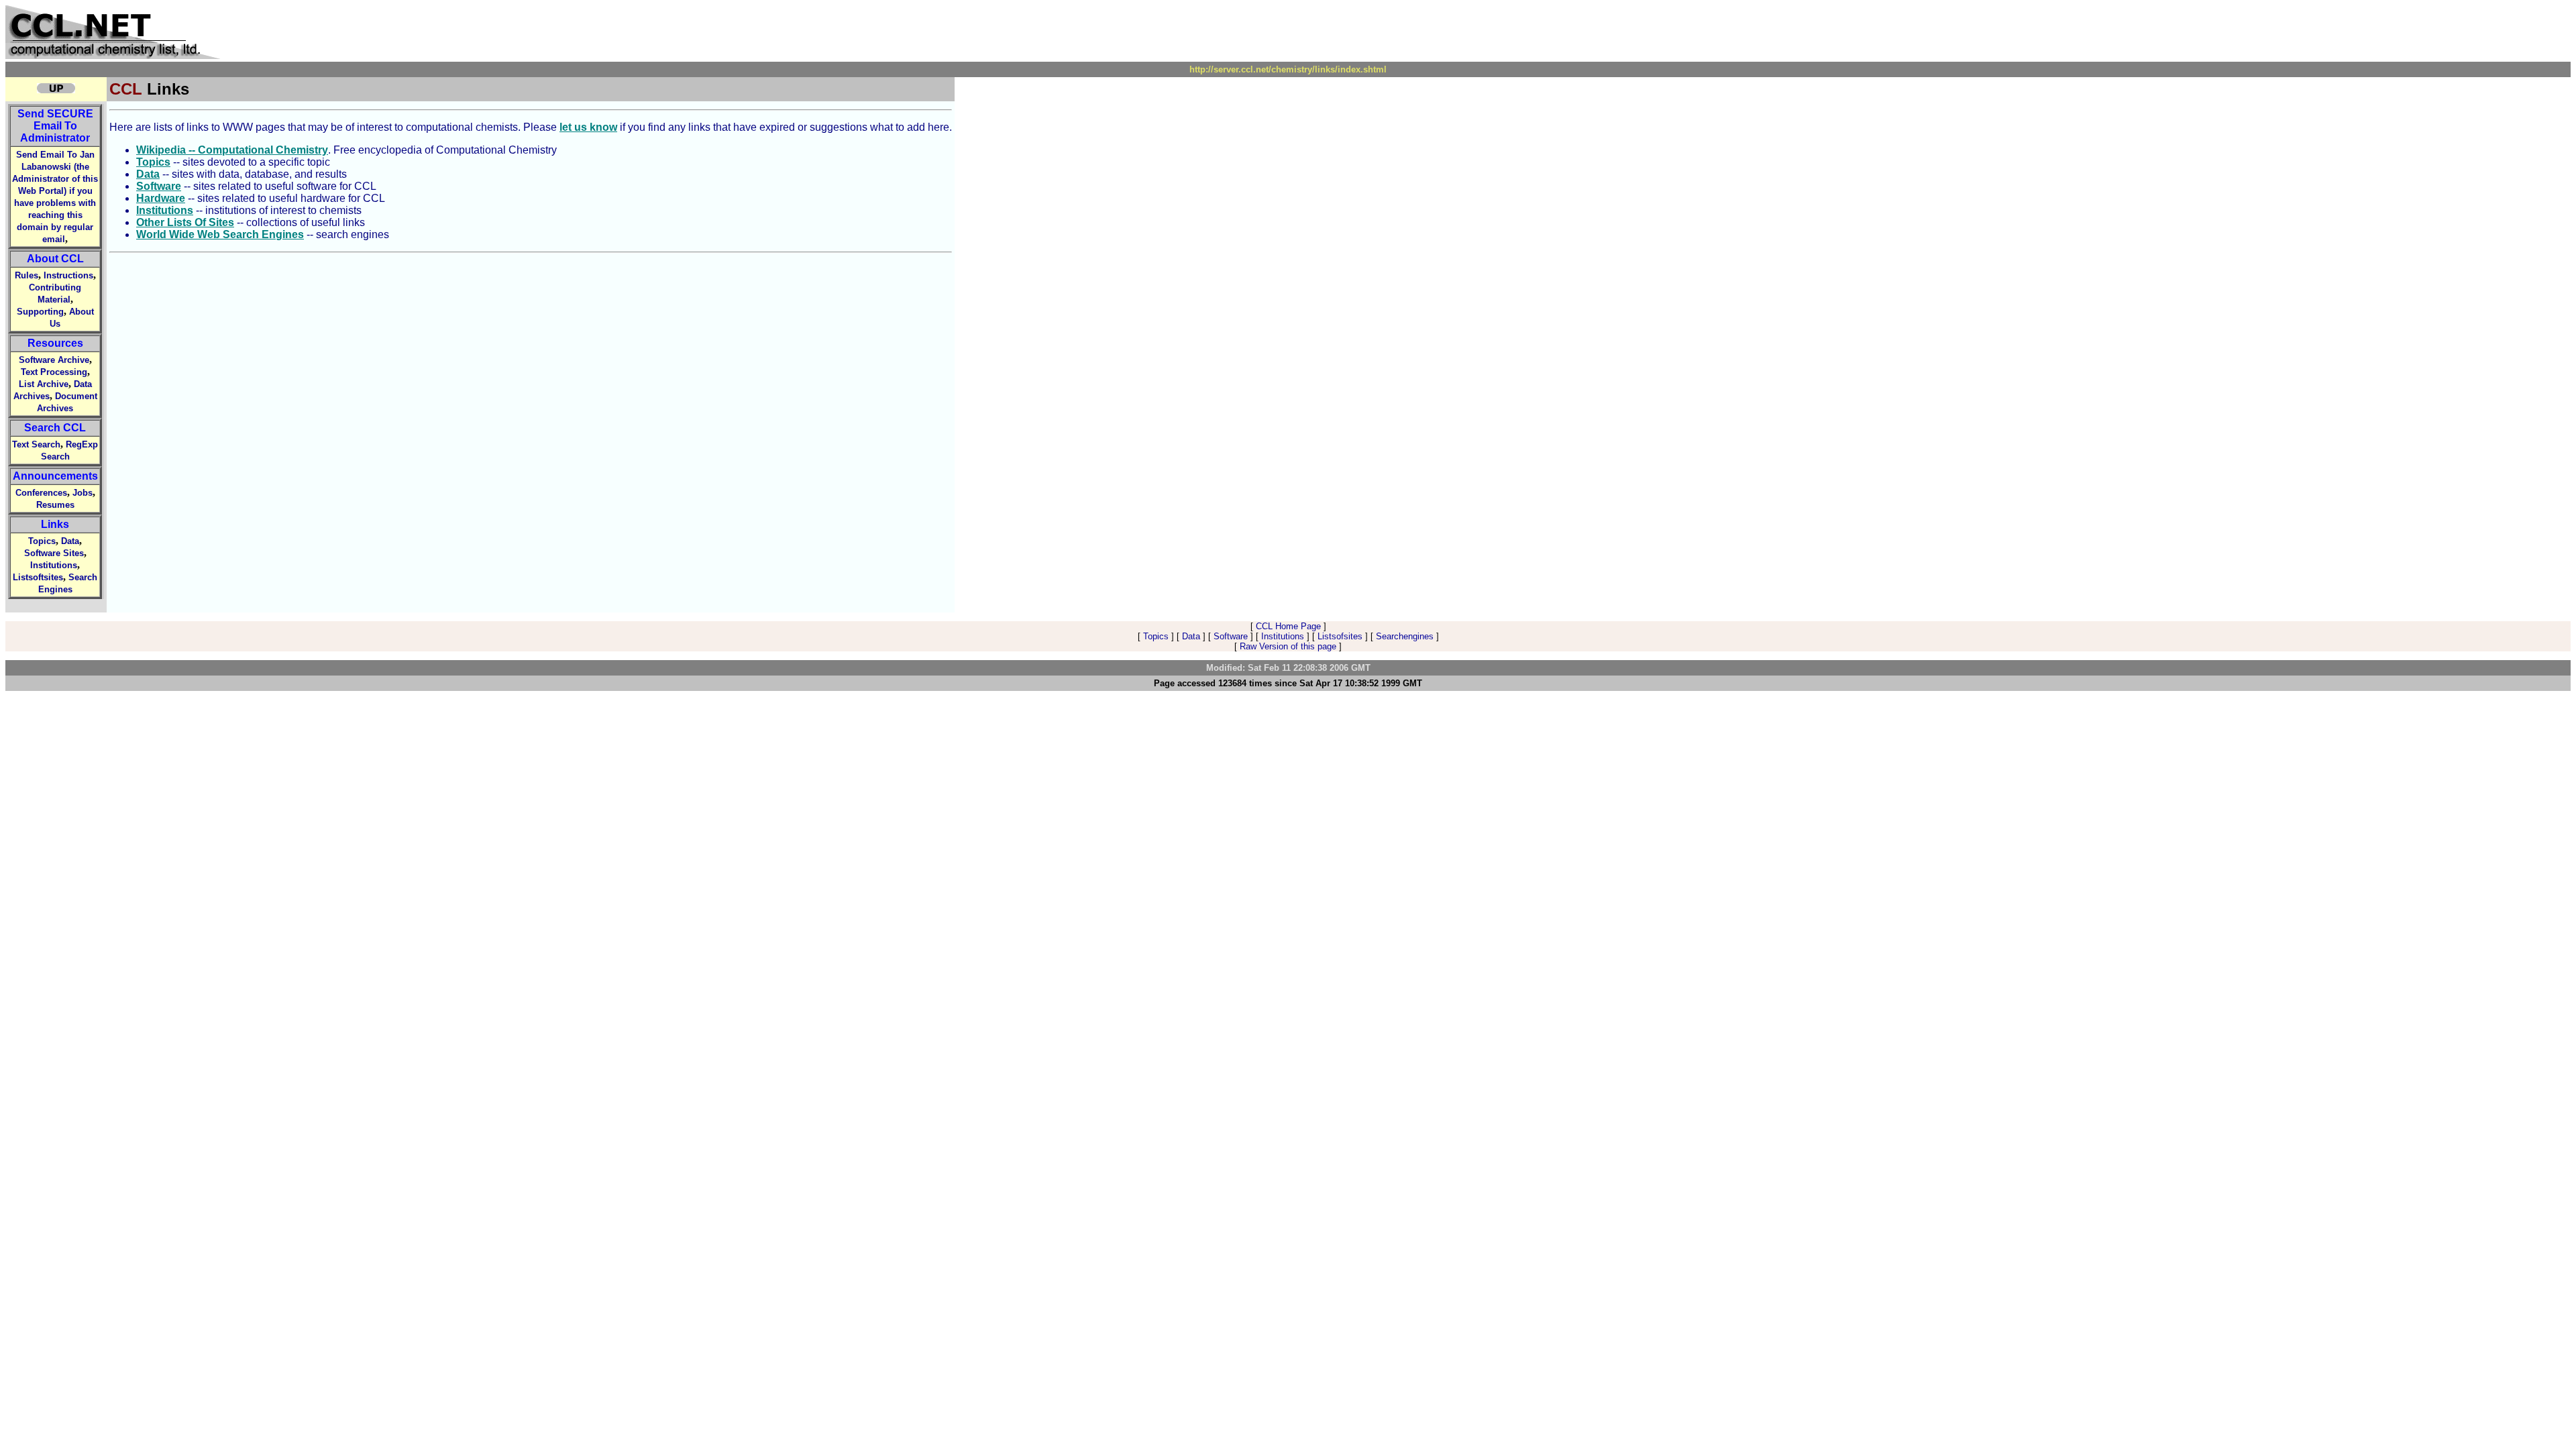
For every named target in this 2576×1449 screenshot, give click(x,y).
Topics (42, 541)
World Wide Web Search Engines (220, 234)
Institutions (54, 565)
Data (70, 541)
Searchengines (1405, 636)
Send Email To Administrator (55, 126)
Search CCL (55, 428)
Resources (55, 343)
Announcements (55, 476)
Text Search (36, 444)
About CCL (55, 259)
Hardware (161, 198)
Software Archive (54, 360)
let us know (588, 127)
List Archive (44, 384)
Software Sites (54, 553)
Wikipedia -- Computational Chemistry (232, 150)
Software (159, 186)
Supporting (40, 312)
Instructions (68, 275)
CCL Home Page (1288, 626)
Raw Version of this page (1288, 646)
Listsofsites (1340, 636)
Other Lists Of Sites (185, 222)
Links (55, 524)
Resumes (55, 505)
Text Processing (54, 372)
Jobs (83, 493)
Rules (26, 275)
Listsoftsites (38, 577)
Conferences (41, 493)
